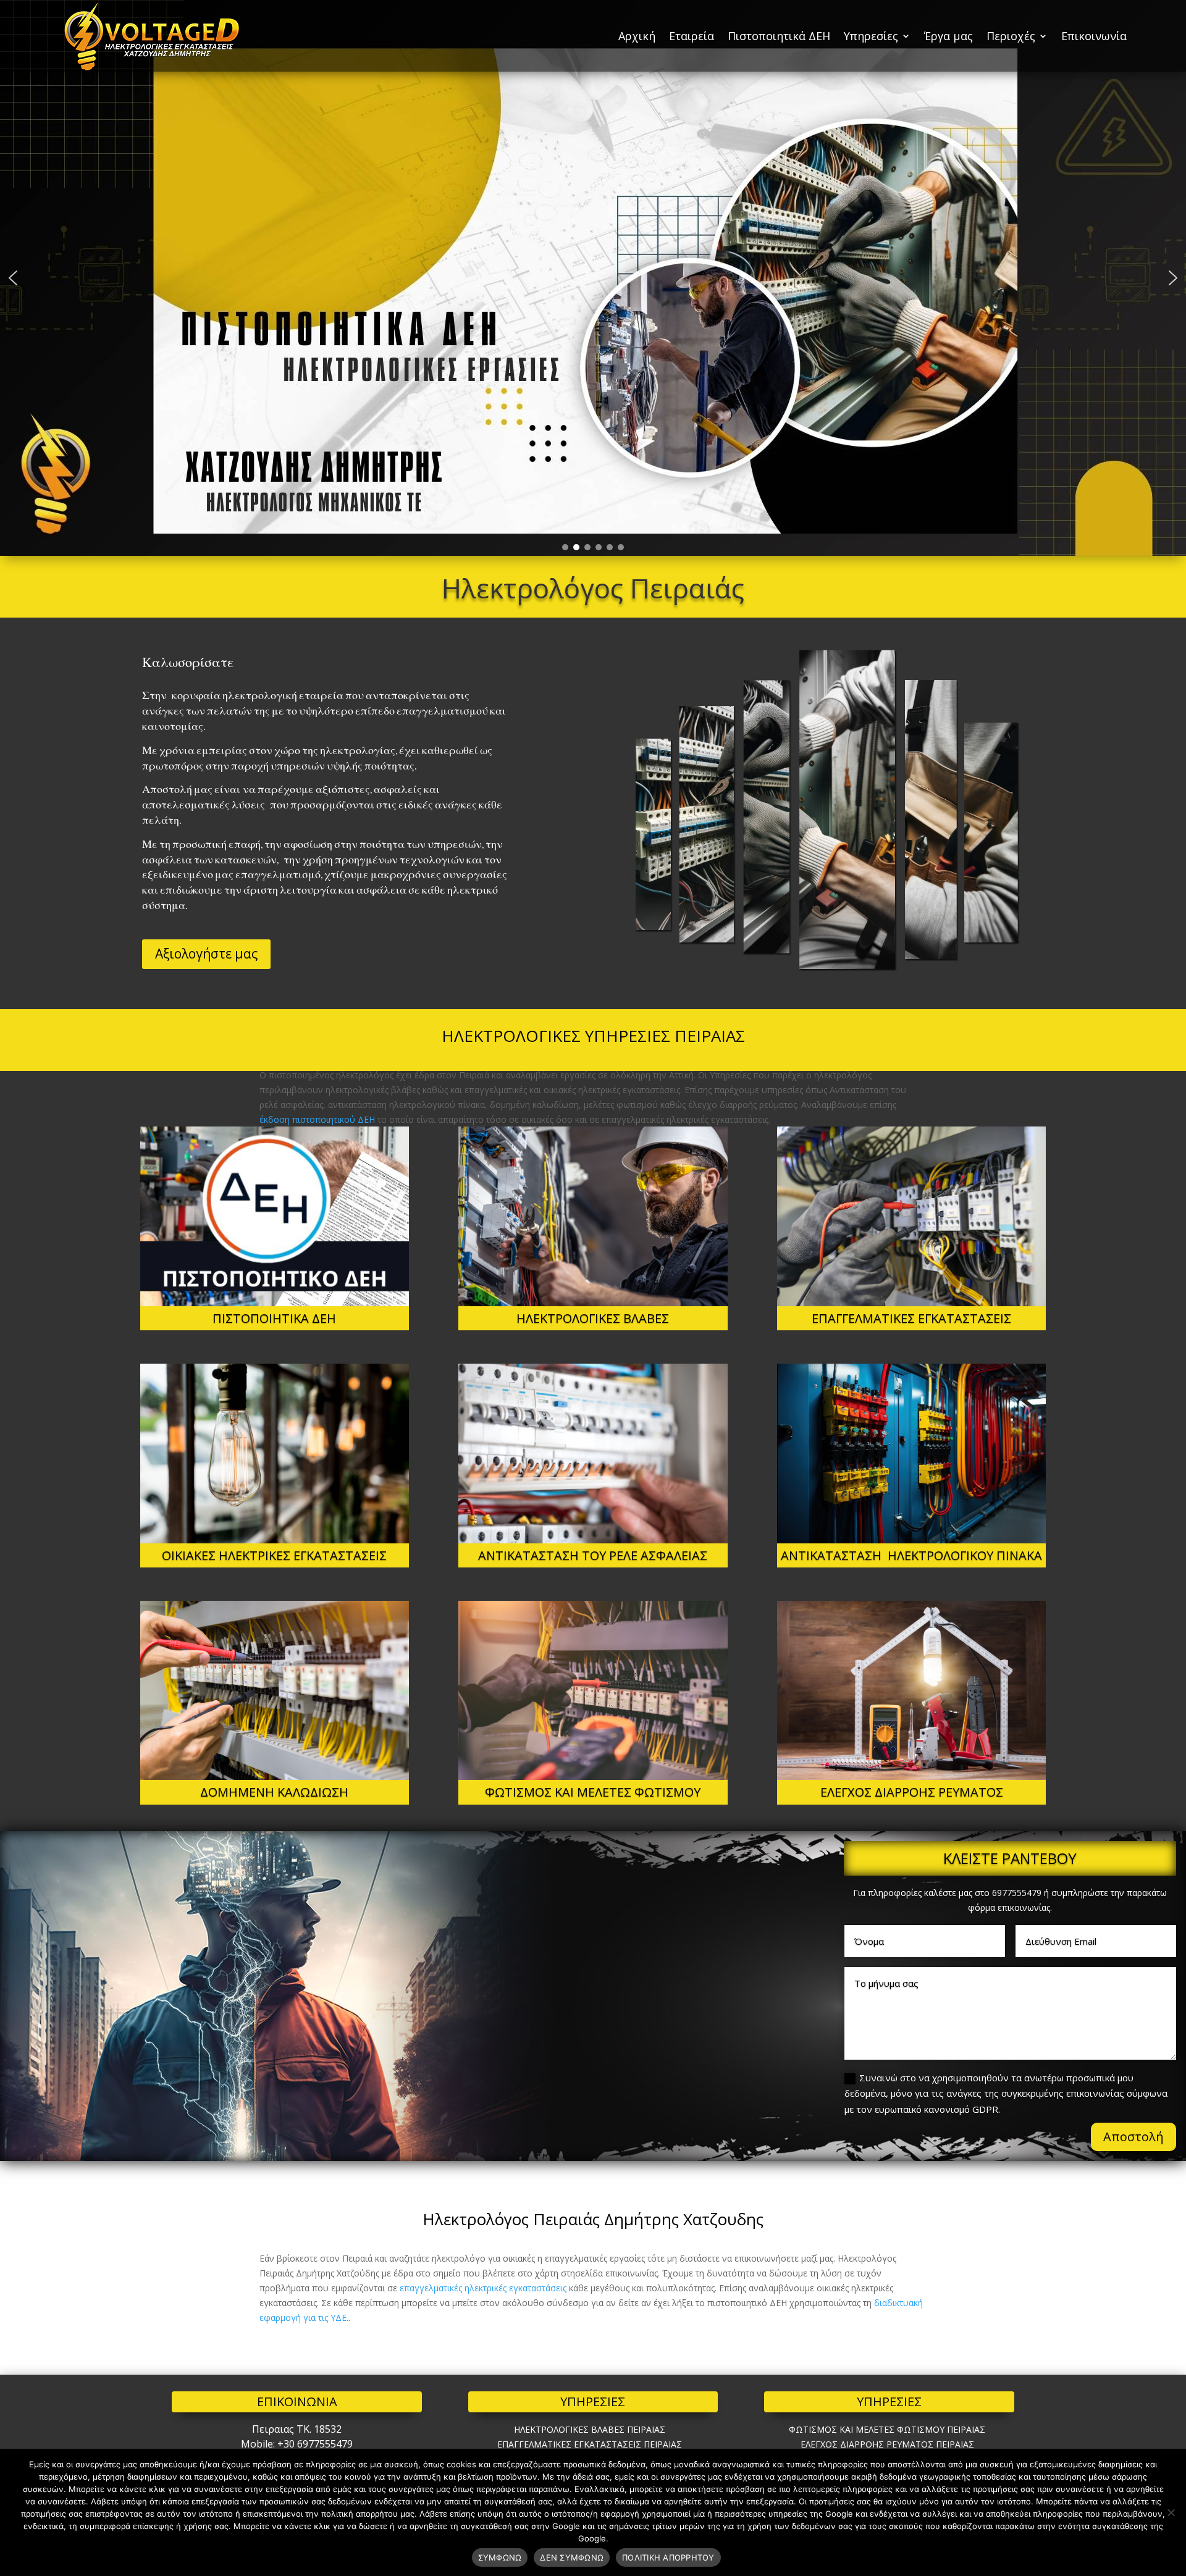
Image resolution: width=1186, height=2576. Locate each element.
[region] (593, 278)
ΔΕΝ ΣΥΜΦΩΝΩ (572, 2557)
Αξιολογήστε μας (206, 954)
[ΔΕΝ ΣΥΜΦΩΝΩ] (1171, 2512)
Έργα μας (948, 36)
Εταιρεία (692, 36)
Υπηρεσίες (871, 36)
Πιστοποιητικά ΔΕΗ (779, 36)
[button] (13, 278)
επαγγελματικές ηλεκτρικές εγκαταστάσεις (483, 2288)
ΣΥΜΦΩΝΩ (500, 2557)
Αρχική (637, 36)
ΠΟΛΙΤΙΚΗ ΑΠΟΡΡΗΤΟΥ (668, 2557)
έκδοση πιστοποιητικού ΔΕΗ (317, 1119)
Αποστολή (1133, 2137)
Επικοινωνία (1094, 36)
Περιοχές (1011, 36)
